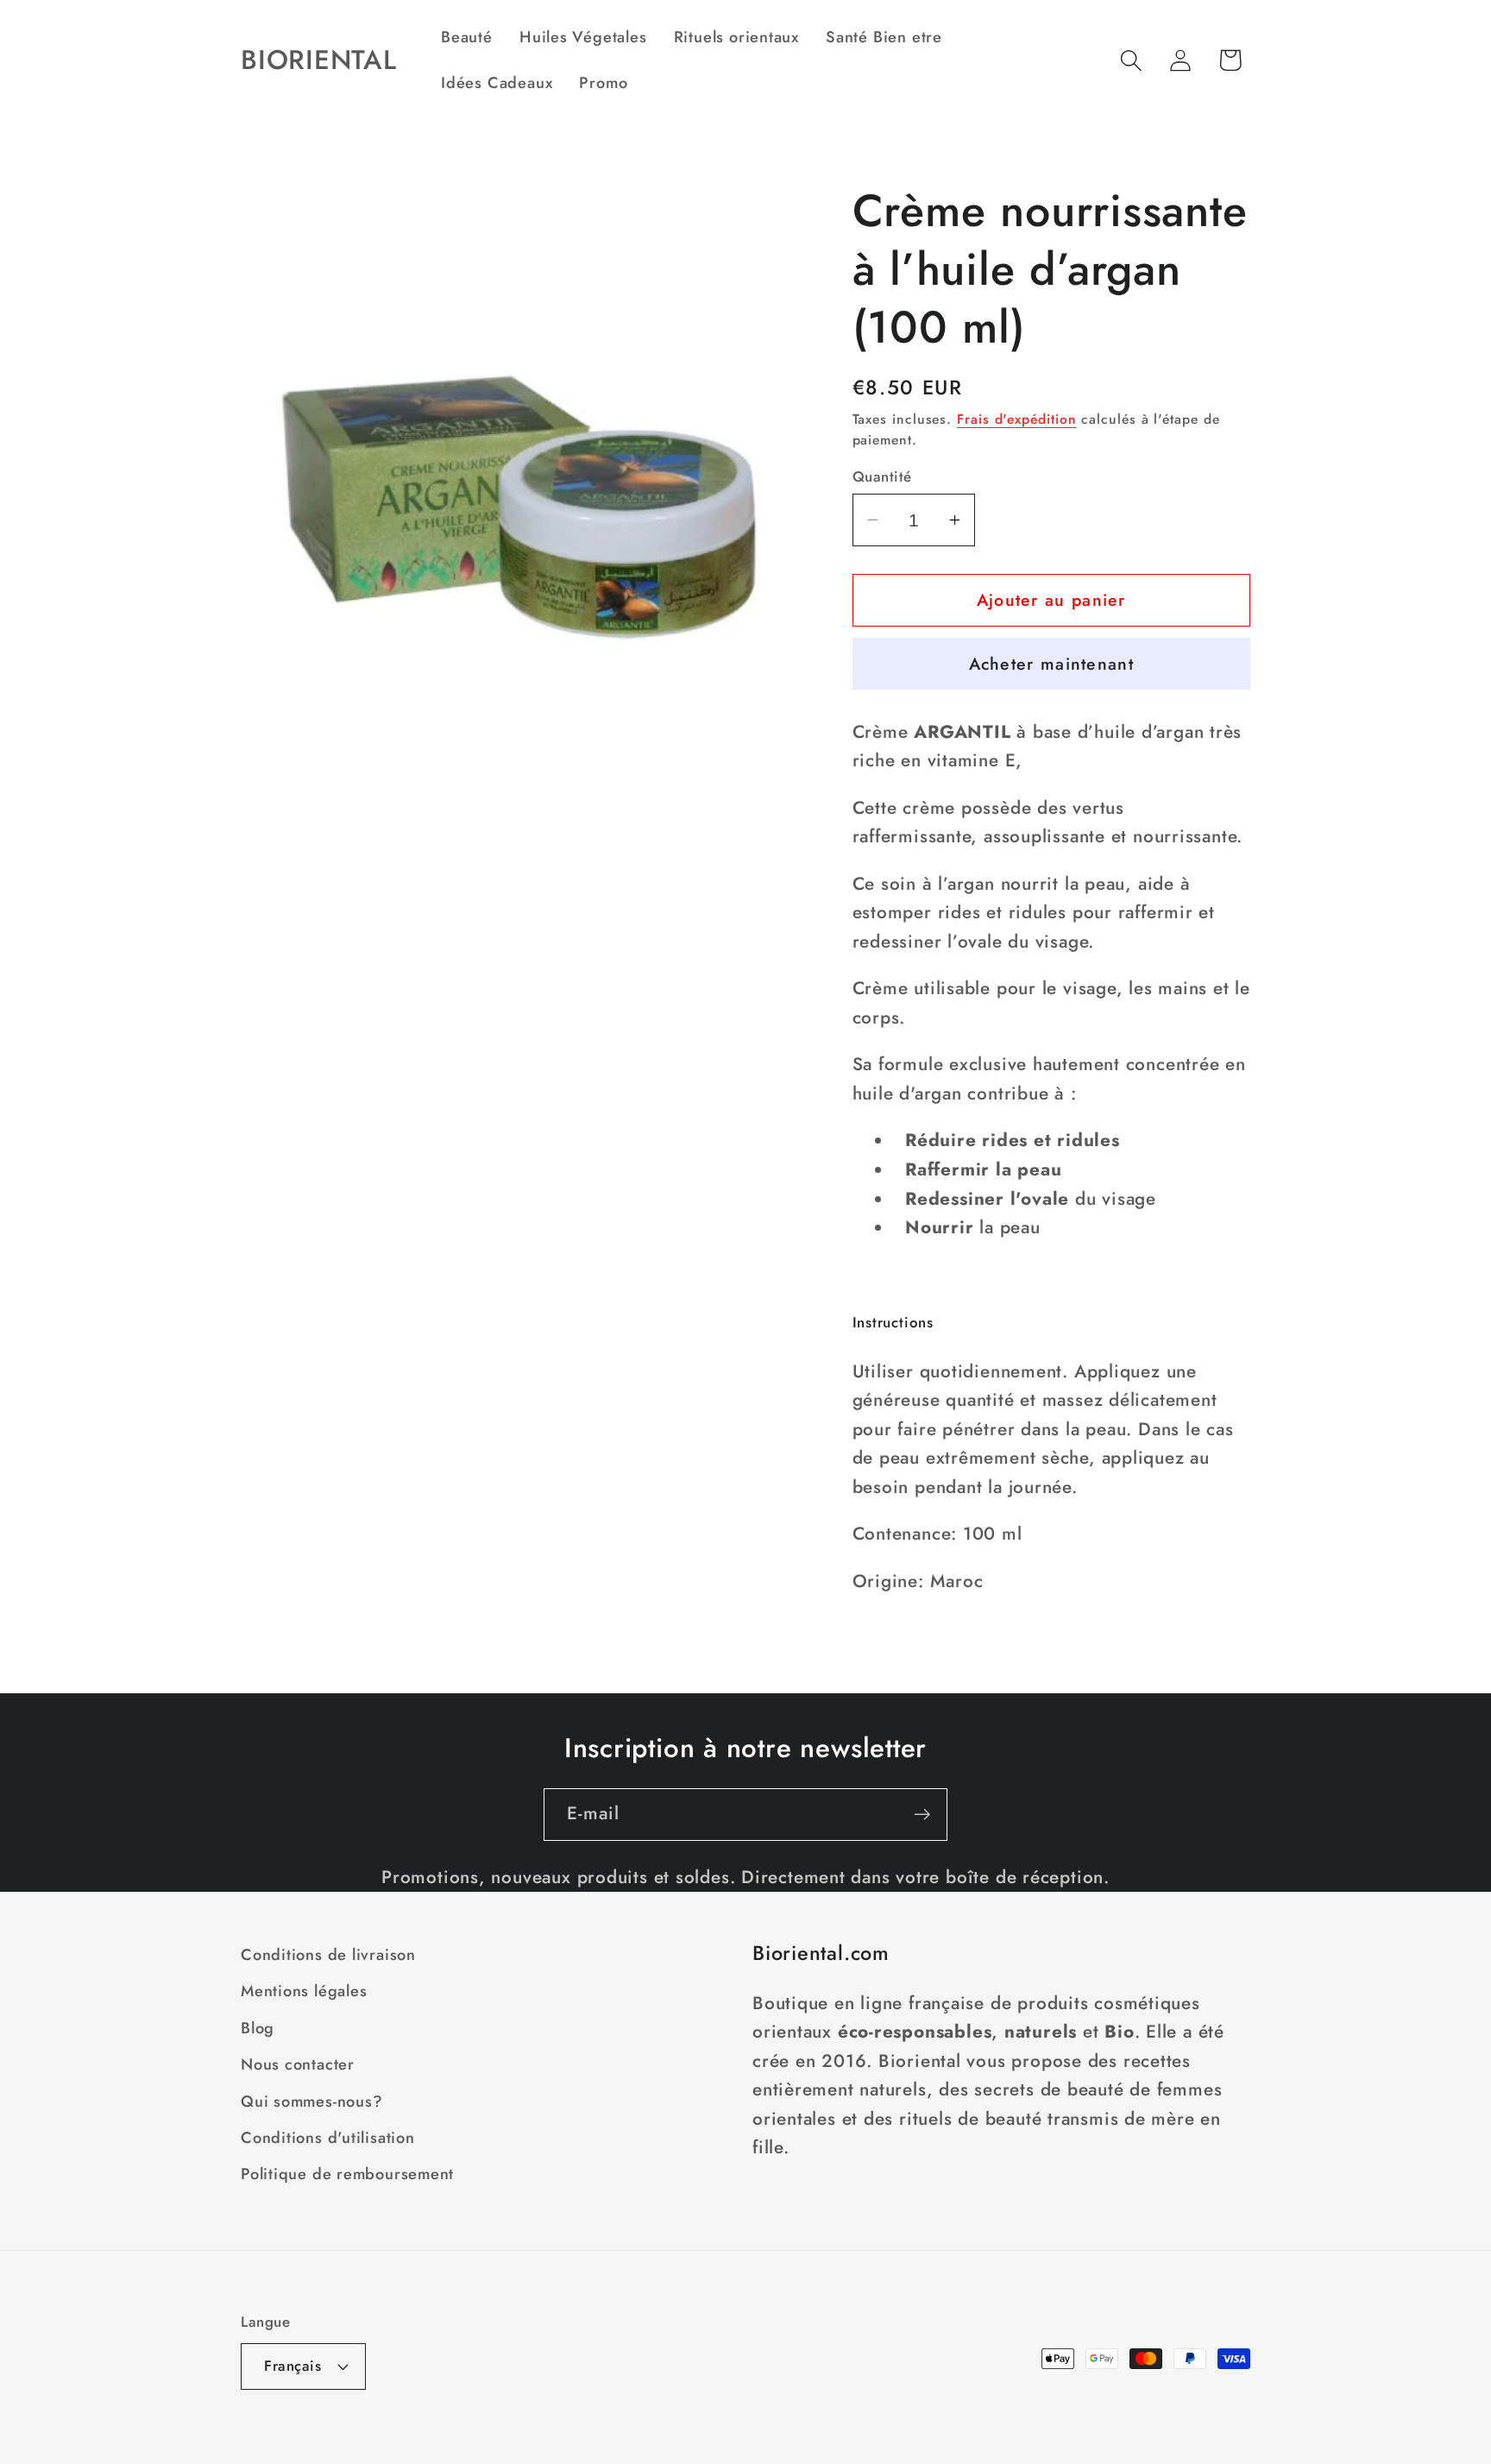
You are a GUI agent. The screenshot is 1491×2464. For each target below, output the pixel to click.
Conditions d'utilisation (328, 2138)
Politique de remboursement (347, 2175)
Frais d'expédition (1016, 419)
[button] (1132, 60)
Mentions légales (304, 1992)
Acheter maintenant (1051, 664)
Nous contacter (298, 2065)
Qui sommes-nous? (311, 2102)
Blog (258, 2028)
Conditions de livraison (328, 1955)
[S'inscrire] (922, 1815)
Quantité (882, 477)
